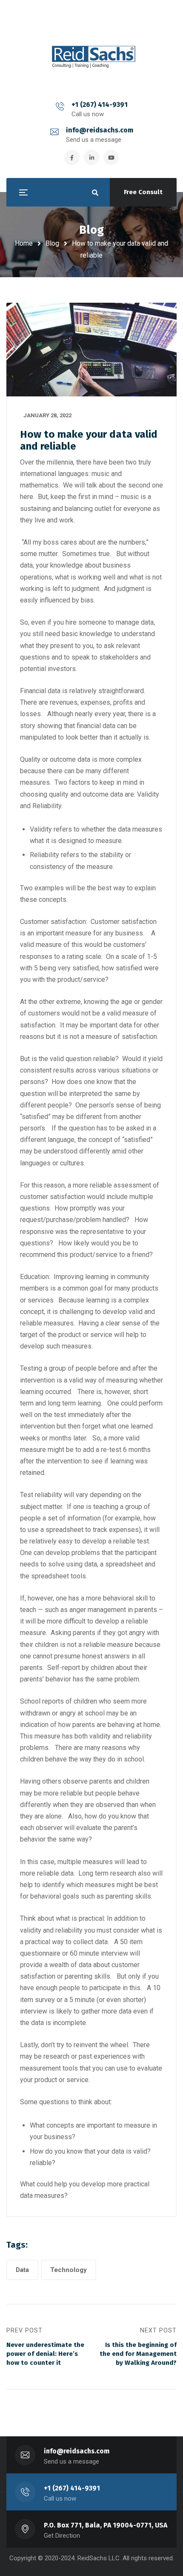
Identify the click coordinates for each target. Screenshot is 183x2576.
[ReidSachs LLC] (91, 52)
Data (22, 2270)
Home (24, 243)
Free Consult (143, 192)
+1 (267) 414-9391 (100, 105)
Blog (52, 243)
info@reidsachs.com (100, 130)
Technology (69, 2270)
